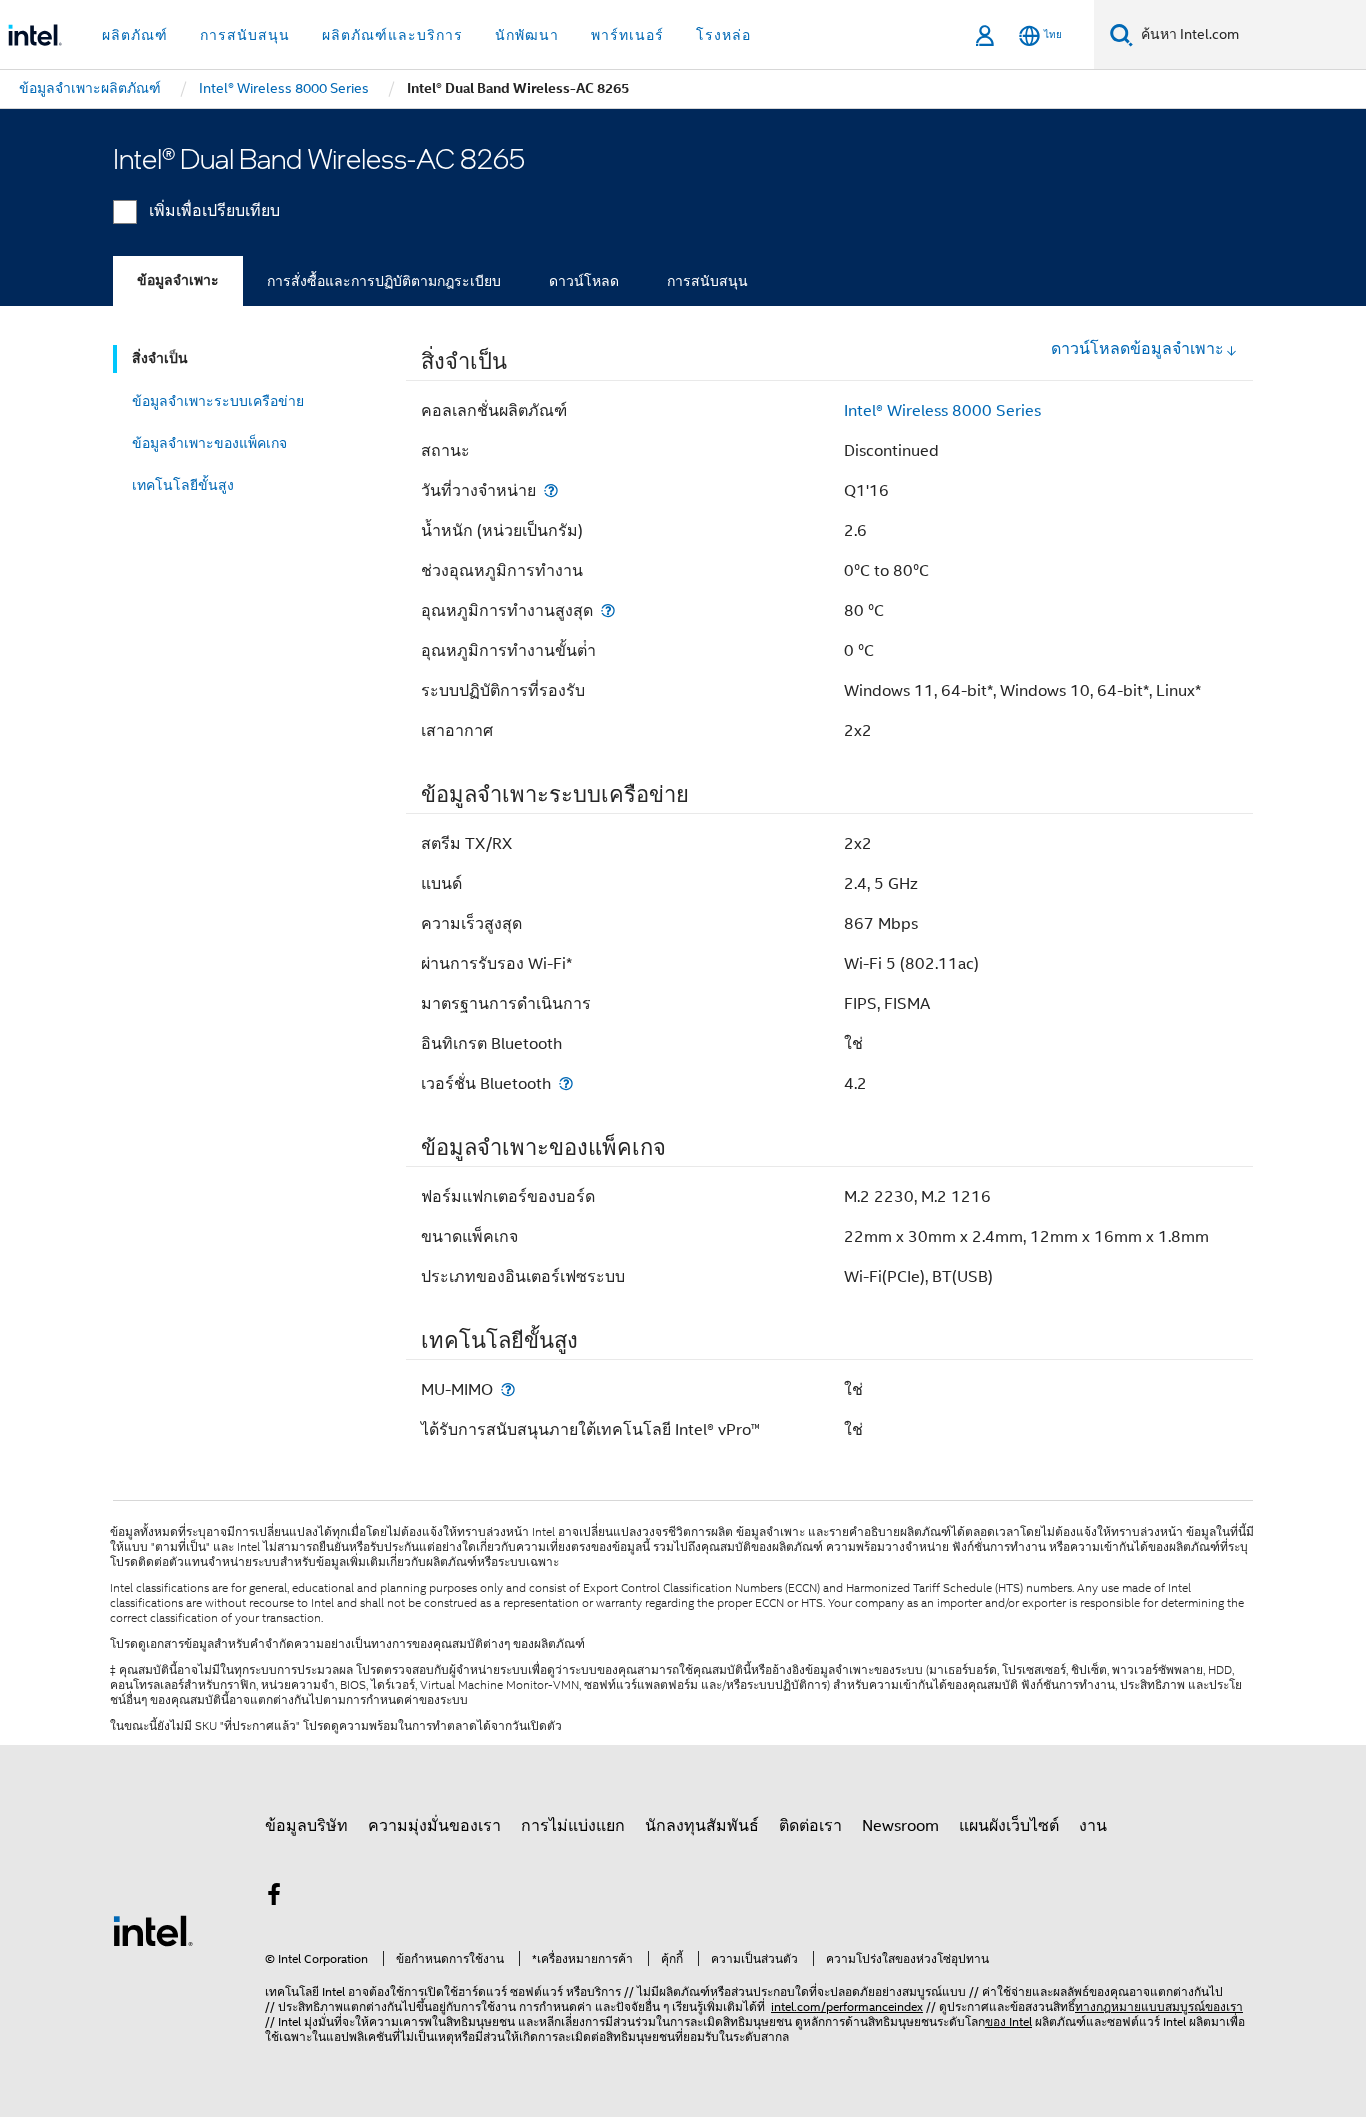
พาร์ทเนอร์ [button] (627, 35)
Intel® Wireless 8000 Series (942, 411)
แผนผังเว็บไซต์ (1009, 1826)
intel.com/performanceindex (847, 2006)
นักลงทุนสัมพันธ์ (702, 1826)
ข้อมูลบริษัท (306, 1826)
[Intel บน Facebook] (274, 1898)
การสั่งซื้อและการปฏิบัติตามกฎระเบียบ (384, 281)
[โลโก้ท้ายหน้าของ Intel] (153, 1930)
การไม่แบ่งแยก (573, 1826)
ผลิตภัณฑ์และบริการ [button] (392, 35)
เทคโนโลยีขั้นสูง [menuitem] (183, 485)
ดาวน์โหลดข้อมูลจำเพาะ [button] (1137, 349)
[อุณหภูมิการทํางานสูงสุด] (608, 610)
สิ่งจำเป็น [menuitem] (160, 358)
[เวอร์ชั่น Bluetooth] (566, 1083)
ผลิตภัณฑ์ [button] (135, 35)
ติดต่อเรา (810, 1826)
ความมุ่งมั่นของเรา (434, 1826)
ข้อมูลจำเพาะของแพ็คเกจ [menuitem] (209, 443)
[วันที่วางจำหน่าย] (551, 490)
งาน (1093, 1826)
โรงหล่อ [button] (723, 35)
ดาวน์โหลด (584, 281)
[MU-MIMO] (508, 1389)
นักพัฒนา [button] (527, 35)
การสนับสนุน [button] (245, 35)
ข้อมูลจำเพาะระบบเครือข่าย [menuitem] (218, 401)
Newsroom (900, 1826)
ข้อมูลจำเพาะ (178, 280)
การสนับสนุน (707, 281)
